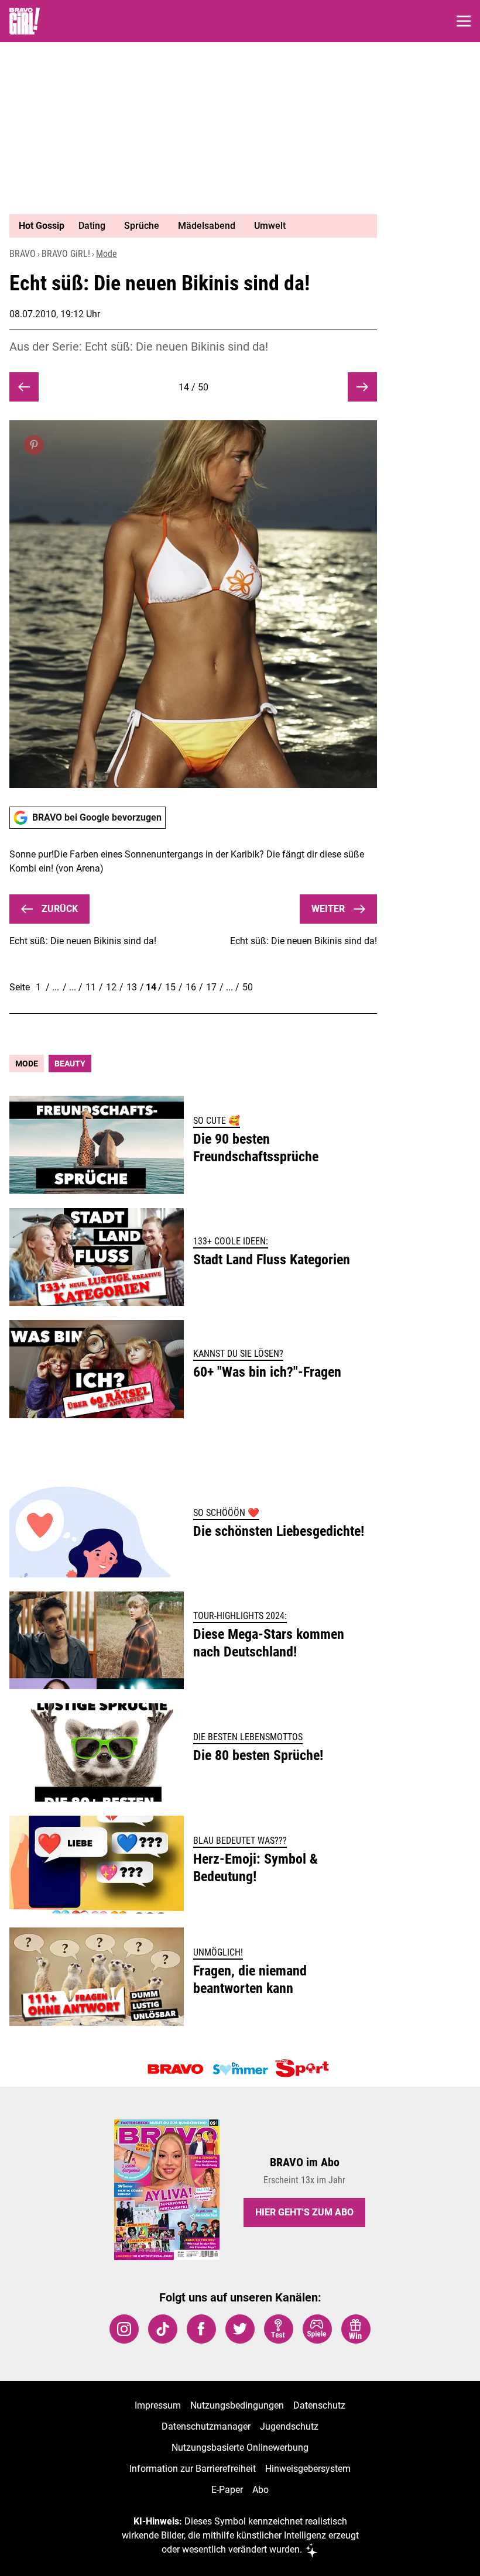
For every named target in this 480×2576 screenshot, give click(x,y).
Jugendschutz (289, 2426)
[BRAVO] (176, 2069)
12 (111, 987)
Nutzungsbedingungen (237, 2405)
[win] (356, 2329)
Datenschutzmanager (206, 2426)
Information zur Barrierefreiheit (193, 2469)
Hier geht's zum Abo (304, 2212)
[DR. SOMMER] (240, 2069)
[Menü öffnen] (464, 21)
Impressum (158, 2405)
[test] (279, 2329)
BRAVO (23, 254)
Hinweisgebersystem (308, 2469)
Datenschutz (319, 2405)
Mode (107, 254)
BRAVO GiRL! (66, 254)
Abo (260, 2490)
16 (191, 987)
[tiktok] (163, 2329)
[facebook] (201, 2329)
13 (132, 987)
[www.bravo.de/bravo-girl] (25, 21)
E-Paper (227, 2490)
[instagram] (124, 2329)
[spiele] (317, 2329)
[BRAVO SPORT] (304, 2069)
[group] (188, 226)
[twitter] (240, 2329)
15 (170, 987)
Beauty (70, 1064)
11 (91, 987)
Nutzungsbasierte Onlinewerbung (240, 2448)
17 (211, 987)
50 (248, 987)
